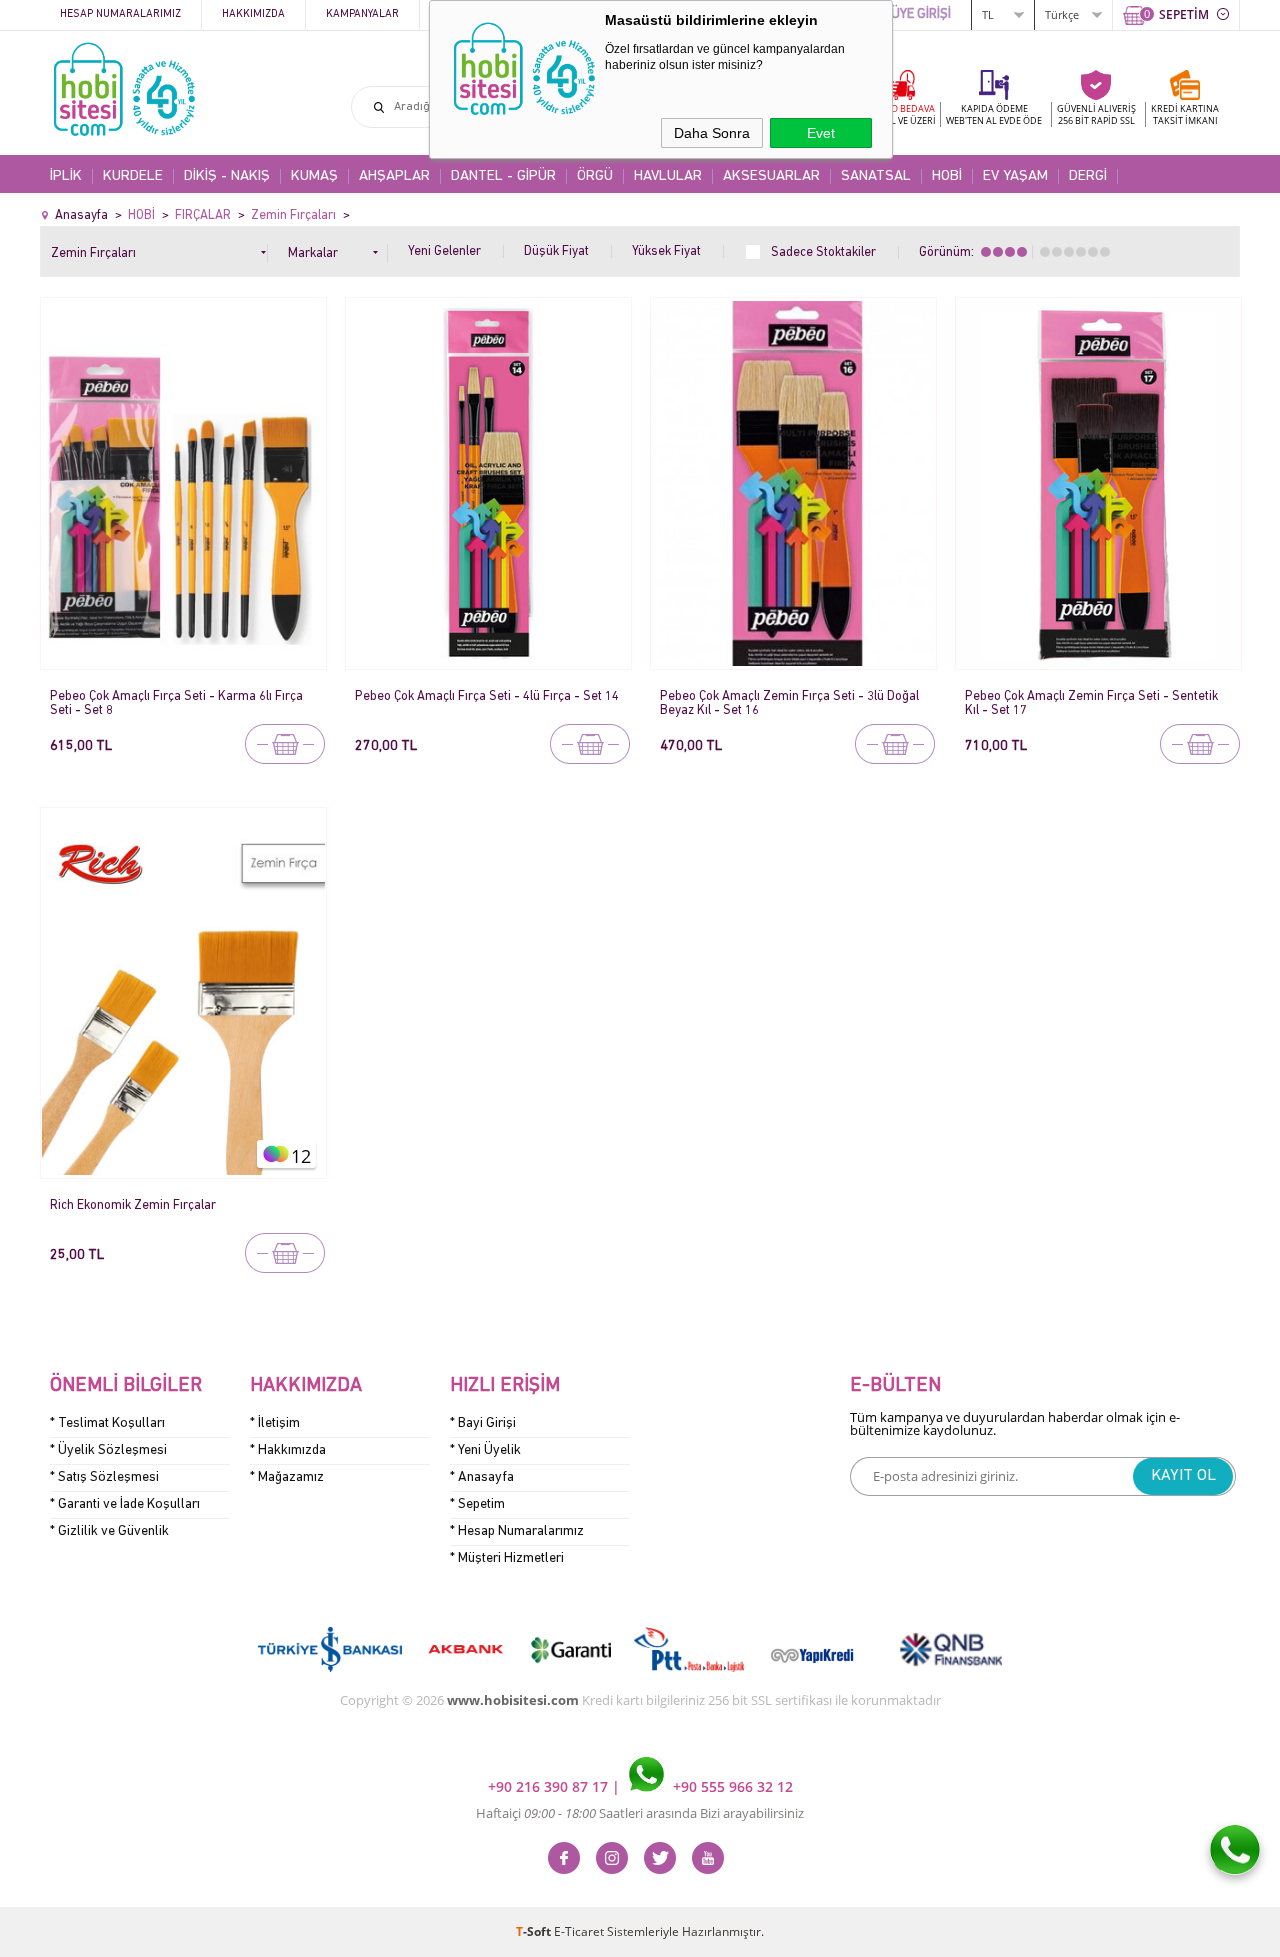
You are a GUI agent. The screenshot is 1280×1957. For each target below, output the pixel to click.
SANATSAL (876, 176)
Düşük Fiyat (556, 251)
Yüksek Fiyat (666, 251)
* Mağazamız (287, 1477)
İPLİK (66, 176)
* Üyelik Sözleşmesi (108, 1450)
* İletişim (275, 1423)
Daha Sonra (712, 133)
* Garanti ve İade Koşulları (125, 1504)
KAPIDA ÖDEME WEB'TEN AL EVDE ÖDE (994, 114)
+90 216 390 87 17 (550, 1786)
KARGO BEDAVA (900, 114)
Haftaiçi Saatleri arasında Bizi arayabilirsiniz (640, 1813)
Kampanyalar (362, 14)
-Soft (535, 1931)
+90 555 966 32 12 (731, 1786)
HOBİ (947, 176)
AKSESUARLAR (771, 176)
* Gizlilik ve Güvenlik (109, 1531)
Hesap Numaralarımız (120, 14)
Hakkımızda (253, 14)
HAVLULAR (668, 176)
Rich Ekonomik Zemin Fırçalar (133, 1205)
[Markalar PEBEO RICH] (338, 249)
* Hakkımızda (288, 1450)
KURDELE (133, 176)
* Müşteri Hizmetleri (507, 1558)
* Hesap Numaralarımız (517, 1531)
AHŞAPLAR (394, 176)
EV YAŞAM (1015, 176)
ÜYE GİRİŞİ (921, 14)
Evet (821, 133)
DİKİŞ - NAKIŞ (227, 176)
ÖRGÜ (595, 176)
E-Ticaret (579, 1931)
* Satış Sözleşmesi (104, 1477)
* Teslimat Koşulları (107, 1423)
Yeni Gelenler (444, 251)
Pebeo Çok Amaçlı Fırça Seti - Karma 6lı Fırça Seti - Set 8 (176, 703)
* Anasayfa (482, 1477)
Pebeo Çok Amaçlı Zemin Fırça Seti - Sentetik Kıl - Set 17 (1091, 703)
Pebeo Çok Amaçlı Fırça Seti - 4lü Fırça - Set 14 (487, 696)
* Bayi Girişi (483, 1423)
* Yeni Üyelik (485, 1450)
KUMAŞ (314, 176)
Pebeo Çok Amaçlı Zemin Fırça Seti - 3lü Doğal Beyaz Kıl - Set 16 (789, 703)
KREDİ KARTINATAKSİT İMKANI (1185, 114)
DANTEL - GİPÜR (503, 176)
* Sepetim (477, 1504)
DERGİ (1088, 176)
